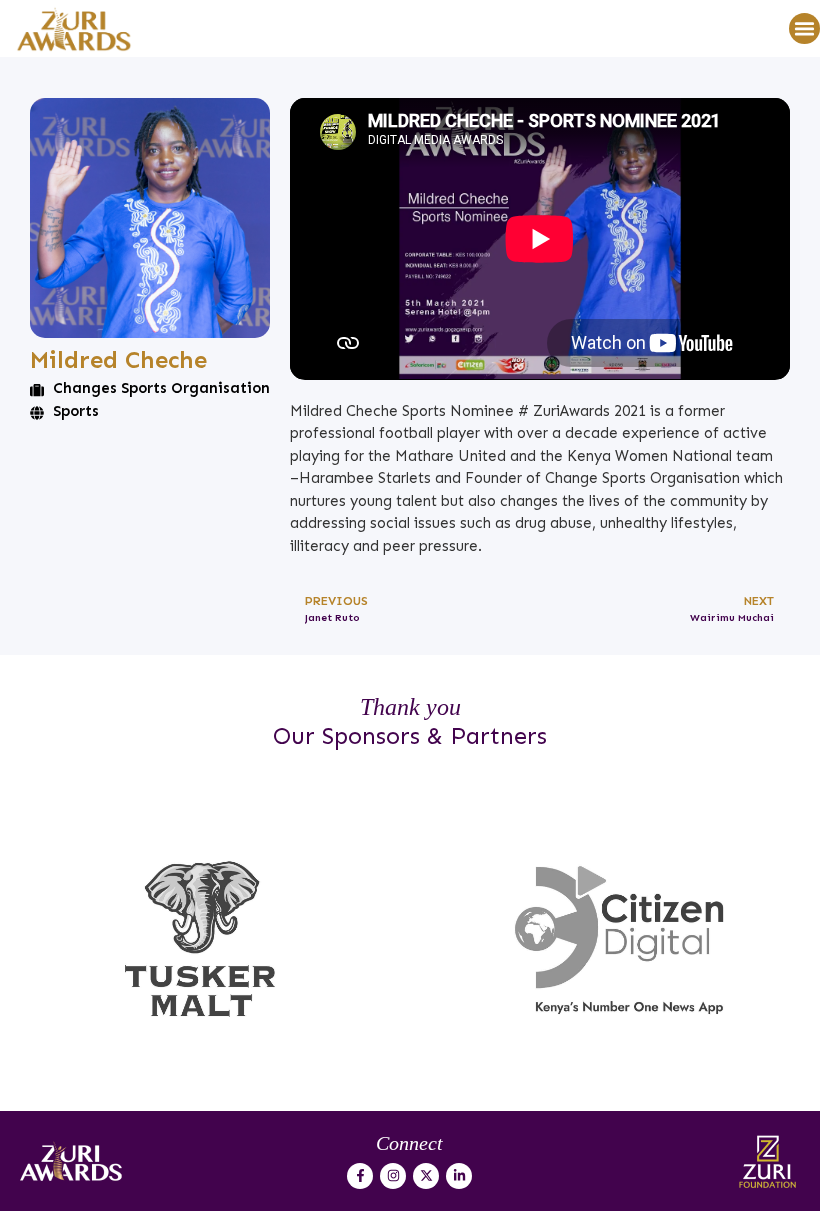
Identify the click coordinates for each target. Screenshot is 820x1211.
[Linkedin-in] (459, 1176)
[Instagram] (393, 1176)
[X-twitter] (426, 1176)
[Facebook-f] (360, 1176)
